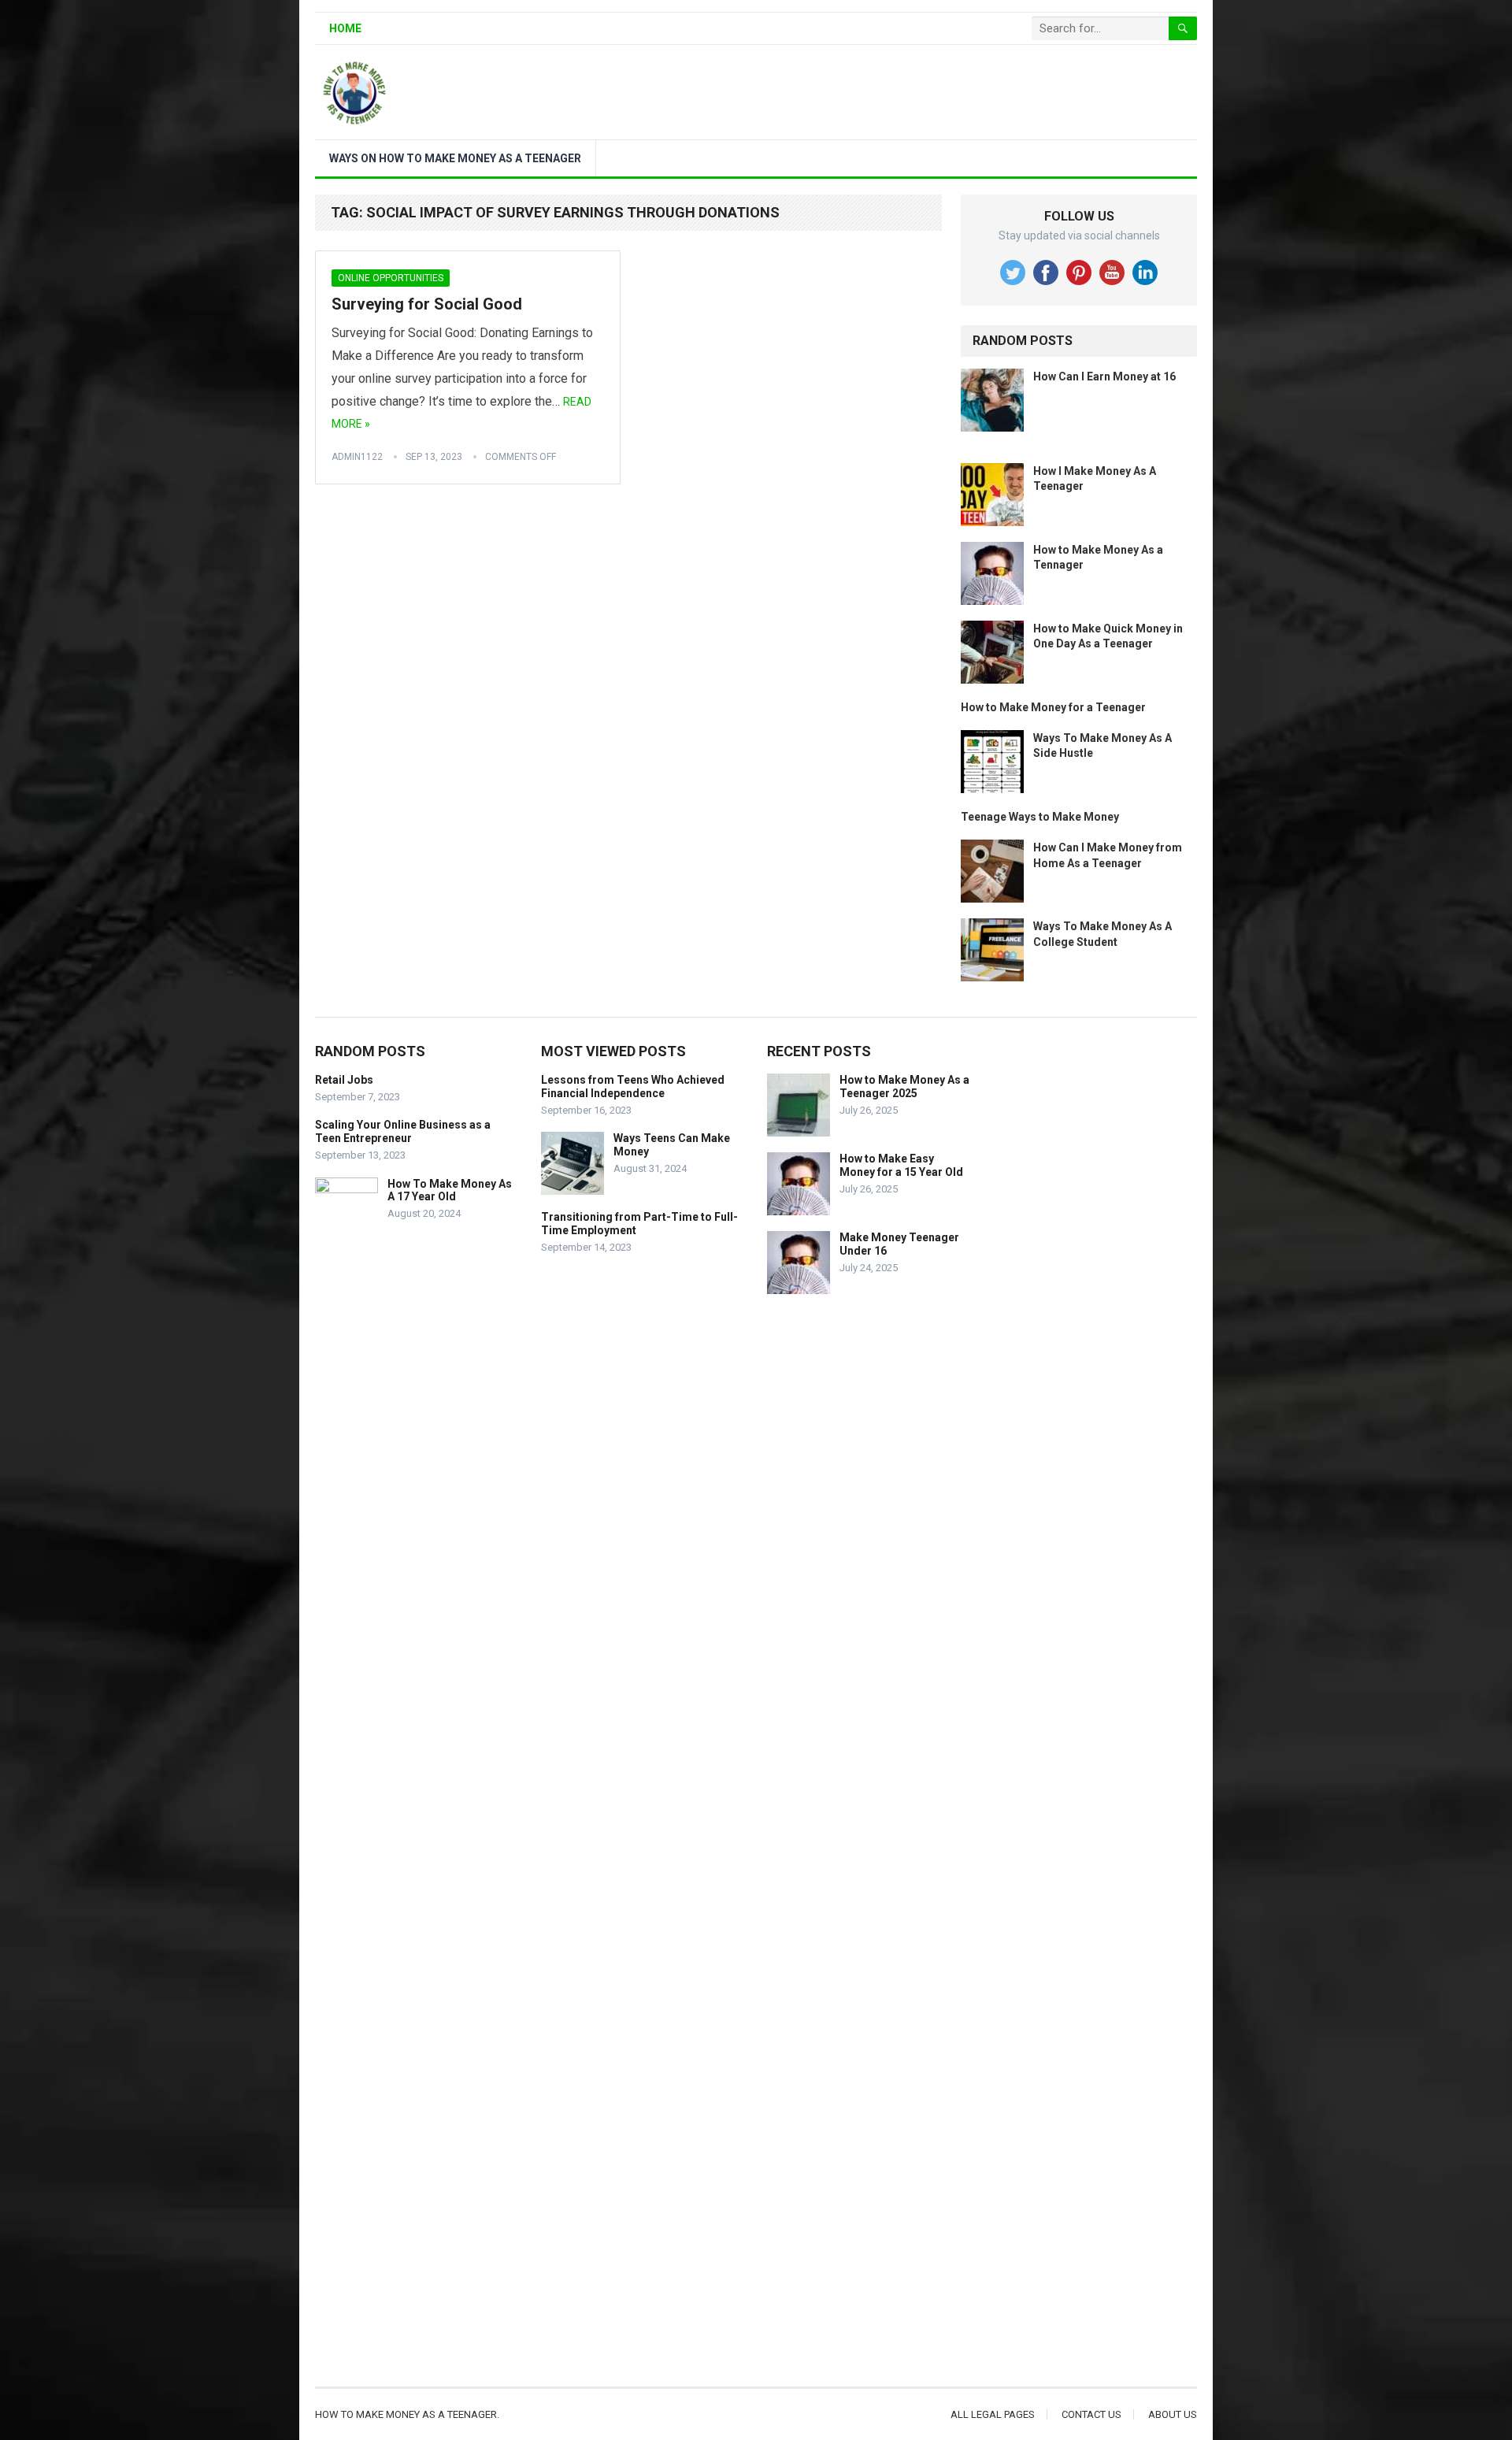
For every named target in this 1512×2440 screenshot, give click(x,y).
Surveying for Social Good (427, 304)
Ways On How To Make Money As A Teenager (455, 158)
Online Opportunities (391, 278)
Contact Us (1091, 2414)
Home (345, 28)
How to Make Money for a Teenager (1053, 707)
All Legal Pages (993, 2414)
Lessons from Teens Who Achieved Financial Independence (633, 1087)
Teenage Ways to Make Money (1040, 817)
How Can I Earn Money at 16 (1104, 376)
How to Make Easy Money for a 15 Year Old (901, 1165)
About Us (1173, 2414)
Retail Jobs (344, 1080)
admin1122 (357, 457)
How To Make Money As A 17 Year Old (450, 1190)
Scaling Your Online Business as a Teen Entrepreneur (403, 1131)
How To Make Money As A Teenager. (407, 2414)
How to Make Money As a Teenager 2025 (904, 1087)
